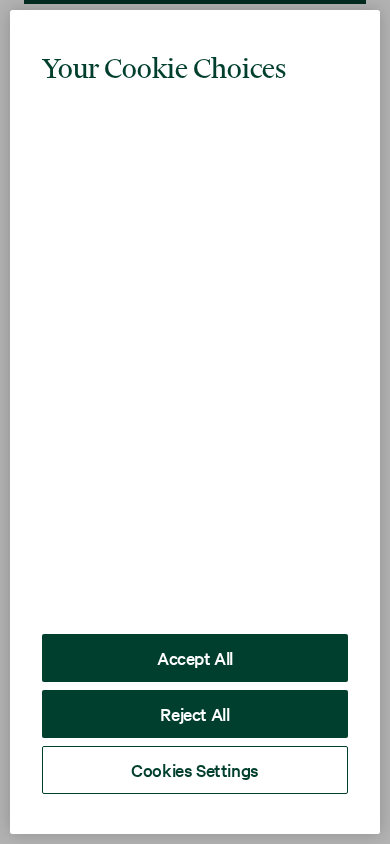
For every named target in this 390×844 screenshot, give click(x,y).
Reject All (194, 713)
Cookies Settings (195, 769)
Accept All (195, 657)
